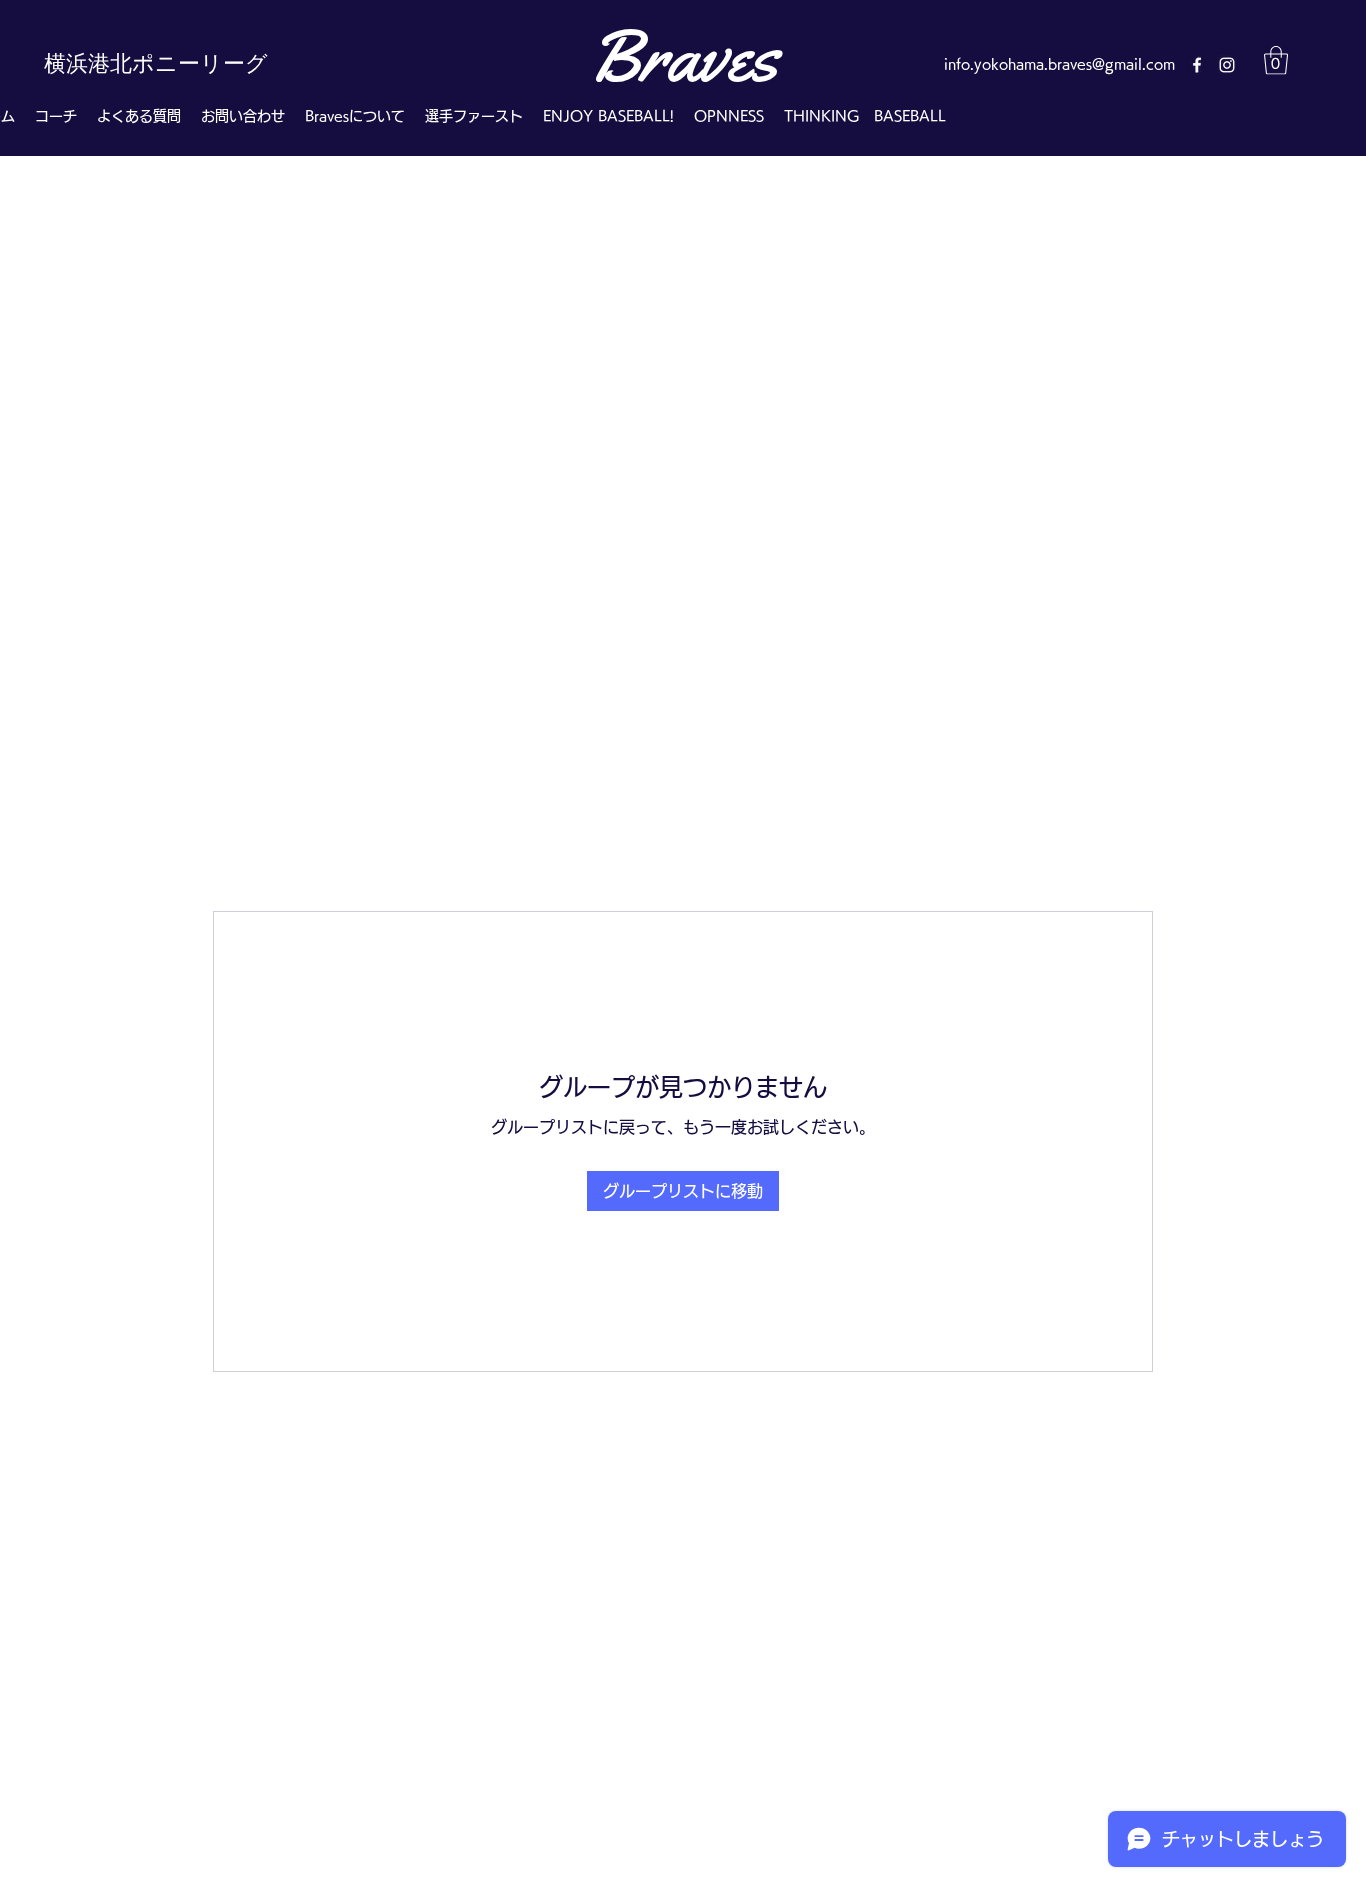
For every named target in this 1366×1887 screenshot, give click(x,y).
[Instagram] (1227, 65)
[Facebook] (1197, 65)
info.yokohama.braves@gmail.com (1059, 64)
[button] (1276, 60)
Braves (683, 56)
